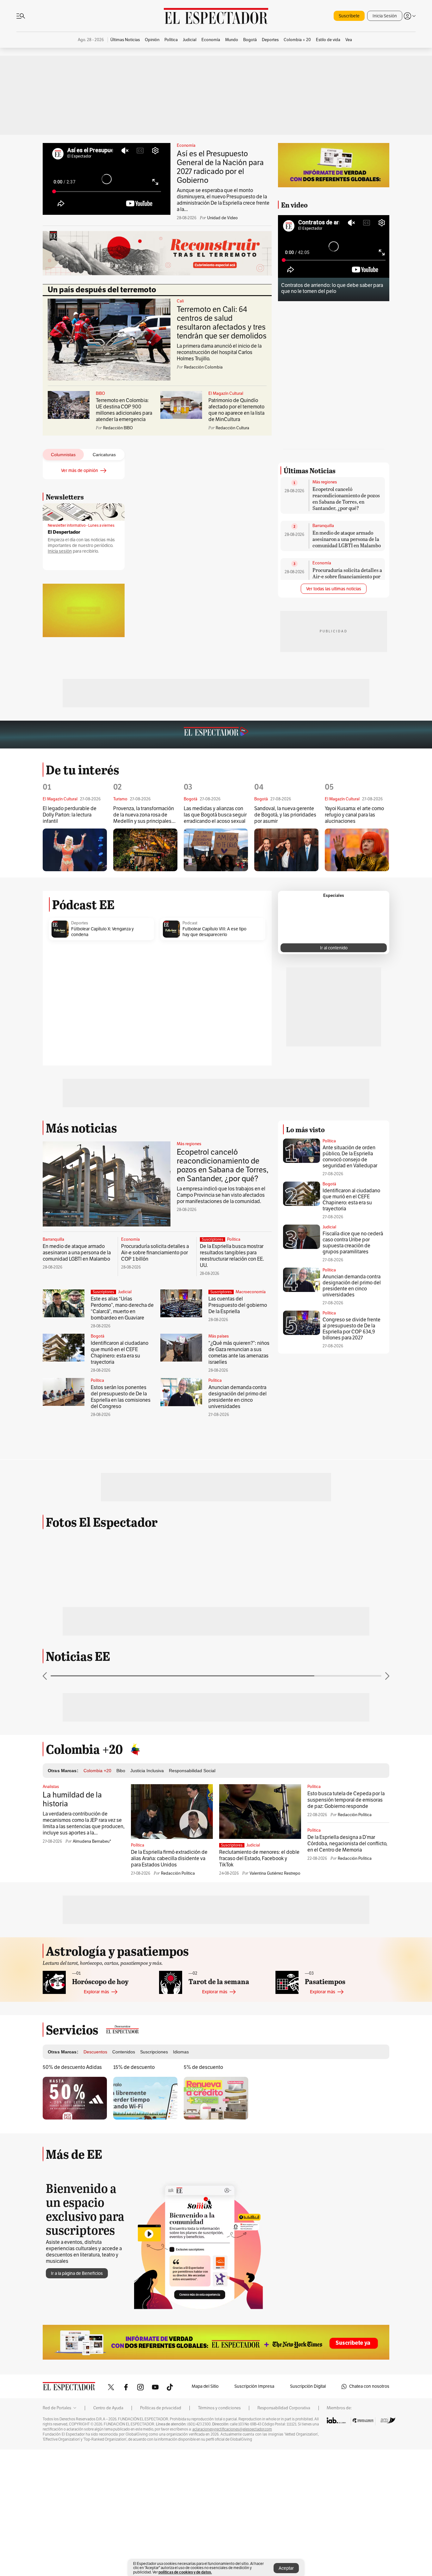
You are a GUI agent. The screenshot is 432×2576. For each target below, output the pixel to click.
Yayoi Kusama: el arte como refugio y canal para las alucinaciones (354, 1014)
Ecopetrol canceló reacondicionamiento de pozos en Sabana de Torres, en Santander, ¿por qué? (346, 578)
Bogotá (98, 1536)
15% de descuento (134, 2267)
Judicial (125, 1491)
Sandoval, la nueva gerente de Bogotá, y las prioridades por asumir (285, 1014)
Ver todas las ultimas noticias (334, 668)
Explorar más (96, 2191)
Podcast (190, 1122)
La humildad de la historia (72, 1999)
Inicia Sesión (385, 16)
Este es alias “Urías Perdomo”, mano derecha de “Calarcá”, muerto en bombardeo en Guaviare (122, 1508)
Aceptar (286, 2568)
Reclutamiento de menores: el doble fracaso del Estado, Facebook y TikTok (259, 2058)
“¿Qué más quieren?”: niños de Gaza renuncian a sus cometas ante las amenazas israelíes (239, 1552)
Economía (186, 146)
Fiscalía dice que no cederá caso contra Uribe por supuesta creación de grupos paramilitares (353, 1442)
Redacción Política (178, 2073)
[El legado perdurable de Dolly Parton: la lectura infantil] (75, 1049)
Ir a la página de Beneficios (77, 2473)
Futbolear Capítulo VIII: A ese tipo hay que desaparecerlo (214, 1131)
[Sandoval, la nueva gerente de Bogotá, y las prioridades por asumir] (286, 1049)
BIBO (100, 394)
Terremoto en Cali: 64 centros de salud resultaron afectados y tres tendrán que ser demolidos (222, 323)
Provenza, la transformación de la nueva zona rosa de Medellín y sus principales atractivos (144, 1014)
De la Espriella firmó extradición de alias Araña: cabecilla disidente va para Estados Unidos (169, 2058)
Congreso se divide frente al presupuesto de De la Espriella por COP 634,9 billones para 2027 (352, 1528)
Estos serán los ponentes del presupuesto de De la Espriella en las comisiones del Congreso (121, 1596)
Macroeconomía (251, 1491)
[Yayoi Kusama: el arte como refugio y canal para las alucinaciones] (357, 1049)
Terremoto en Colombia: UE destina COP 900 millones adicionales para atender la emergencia (124, 410)
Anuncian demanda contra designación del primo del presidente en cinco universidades (238, 1596)
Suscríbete (349, 16)
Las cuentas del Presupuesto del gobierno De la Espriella (238, 1505)
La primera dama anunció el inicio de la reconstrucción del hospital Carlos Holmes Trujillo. (219, 352)
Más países (219, 1536)
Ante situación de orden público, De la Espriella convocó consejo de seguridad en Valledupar (350, 1356)
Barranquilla (323, 605)
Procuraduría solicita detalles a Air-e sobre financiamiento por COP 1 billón (347, 656)
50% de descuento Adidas (72, 2267)
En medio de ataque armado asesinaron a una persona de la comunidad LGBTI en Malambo (347, 618)
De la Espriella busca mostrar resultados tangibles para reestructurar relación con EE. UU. (232, 1455)
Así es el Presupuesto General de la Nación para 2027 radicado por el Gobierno (220, 167)
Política (234, 1439)
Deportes (80, 1122)
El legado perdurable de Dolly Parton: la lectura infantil (70, 1014)
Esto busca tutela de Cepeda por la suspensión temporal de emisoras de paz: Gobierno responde (346, 1999)
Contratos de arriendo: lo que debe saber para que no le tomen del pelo (332, 288)
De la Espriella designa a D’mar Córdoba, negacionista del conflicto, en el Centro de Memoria (347, 2043)
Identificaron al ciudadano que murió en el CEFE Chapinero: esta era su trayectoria (120, 1552)
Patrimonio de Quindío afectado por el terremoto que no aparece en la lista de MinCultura (236, 410)
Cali (180, 301)
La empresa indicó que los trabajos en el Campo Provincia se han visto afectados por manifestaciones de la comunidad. (221, 1394)
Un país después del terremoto (102, 290)
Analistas (51, 1986)
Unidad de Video (222, 218)
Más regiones (325, 562)
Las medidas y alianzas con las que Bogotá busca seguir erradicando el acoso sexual (215, 1014)
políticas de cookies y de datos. (185, 2572)
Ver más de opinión (80, 471)
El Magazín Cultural (226, 394)
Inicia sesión (60, 551)
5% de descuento (203, 2267)
